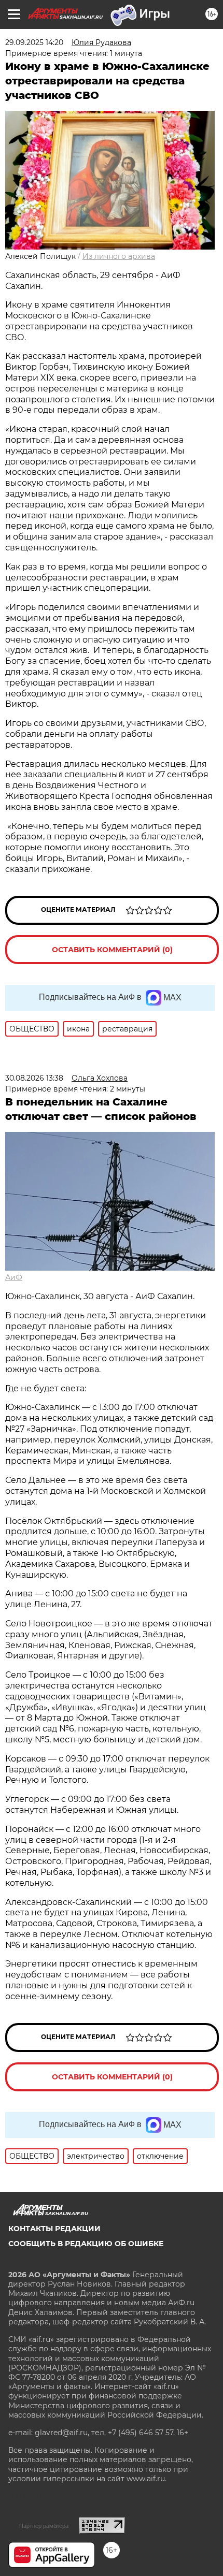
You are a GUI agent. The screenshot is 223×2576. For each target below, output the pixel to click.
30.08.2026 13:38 (34, 1078)
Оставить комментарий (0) (112, 950)
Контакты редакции (54, 2229)
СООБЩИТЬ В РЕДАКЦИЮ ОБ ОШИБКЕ (86, 2244)
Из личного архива (119, 256)
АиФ (14, 1277)
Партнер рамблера (44, 2526)
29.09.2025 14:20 (34, 42)
